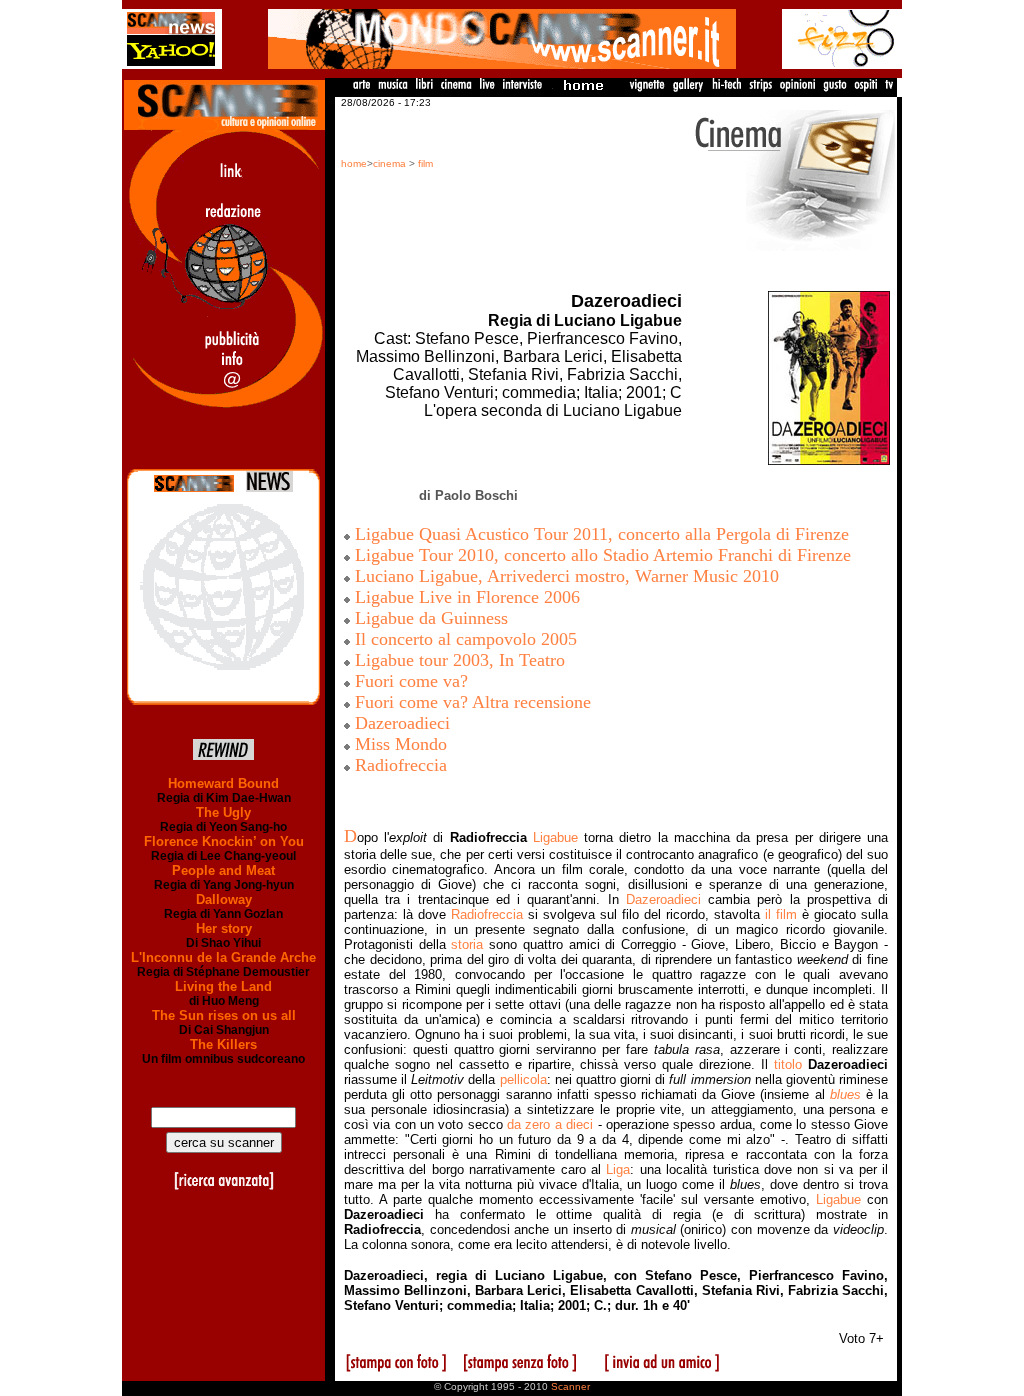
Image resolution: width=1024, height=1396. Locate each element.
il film (781, 914)
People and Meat (223, 870)
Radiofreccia (487, 914)
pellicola (523, 1079)
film (425, 163)
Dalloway (224, 899)
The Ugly (223, 812)
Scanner (570, 1386)
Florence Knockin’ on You (224, 841)
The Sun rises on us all (224, 1015)
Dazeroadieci (663, 899)
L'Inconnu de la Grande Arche (223, 957)
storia (467, 944)
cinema (389, 163)
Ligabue (555, 837)
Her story (224, 928)
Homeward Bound (223, 783)
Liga (618, 1169)
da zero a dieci (550, 1124)
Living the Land (223, 986)
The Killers (223, 1044)
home (354, 163)
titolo (788, 1064)
